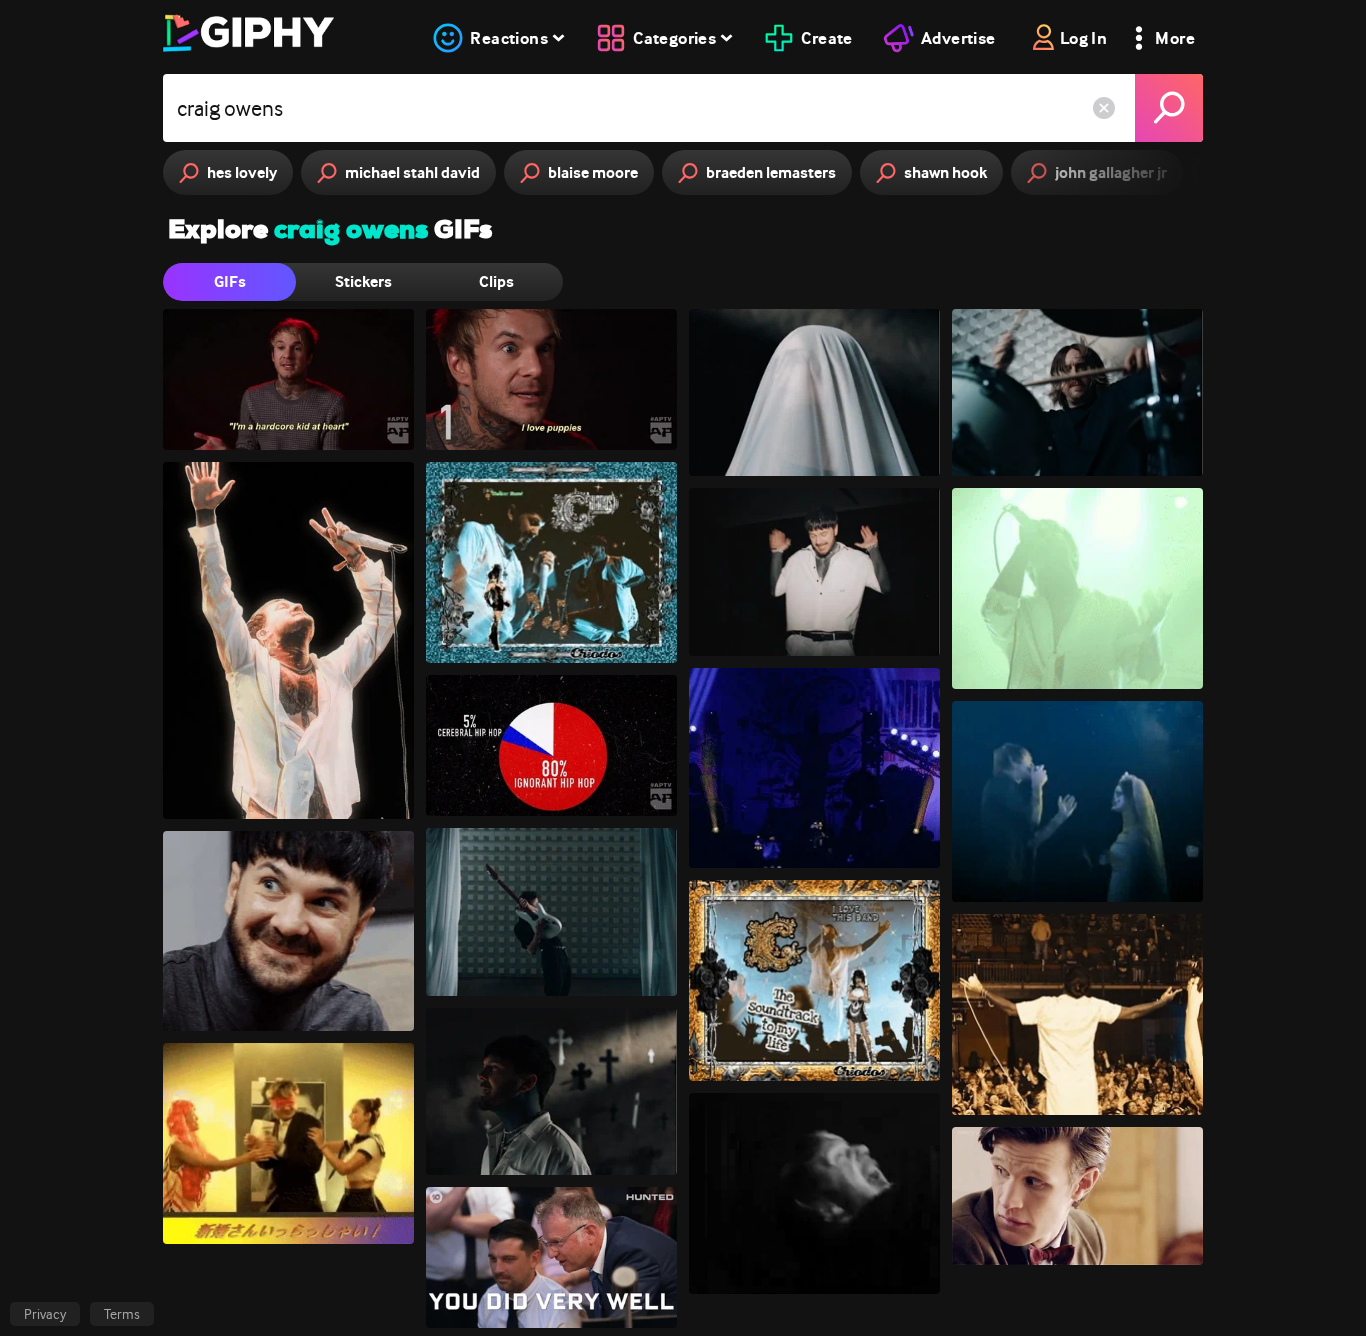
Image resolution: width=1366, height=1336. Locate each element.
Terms (122, 1314)
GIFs (230, 281)
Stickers (363, 281)
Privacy (45, 1314)
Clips (496, 281)
